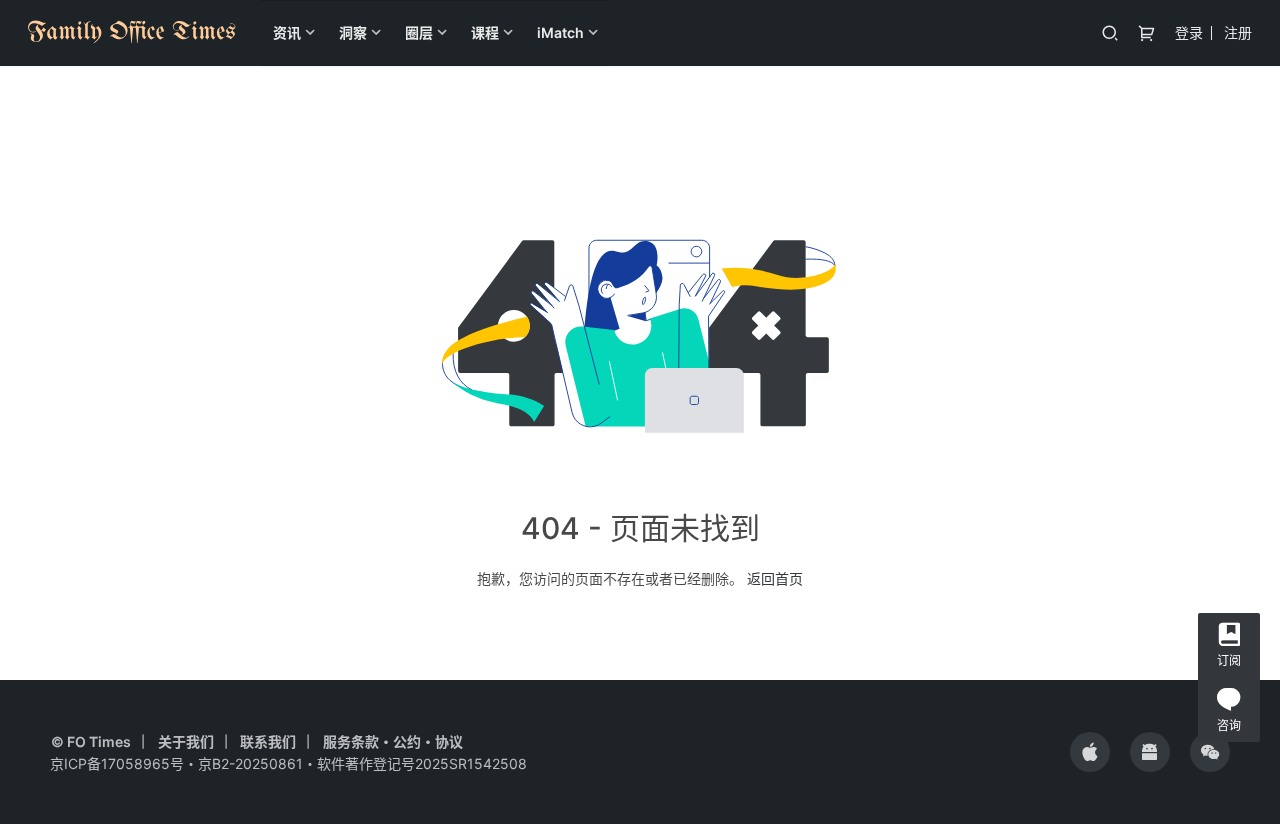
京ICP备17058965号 (117, 763)
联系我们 (268, 741)
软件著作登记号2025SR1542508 (422, 763)
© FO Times (91, 741)
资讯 (287, 32)
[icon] (1090, 752)
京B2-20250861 (250, 763)
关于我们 (186, 741)
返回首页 (775, 578)
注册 (1238, 32)
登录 (1189, 32)
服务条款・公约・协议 (393, 741)
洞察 (353, 32)
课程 (485, 32)
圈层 (419, 32)
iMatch (560, 32)
